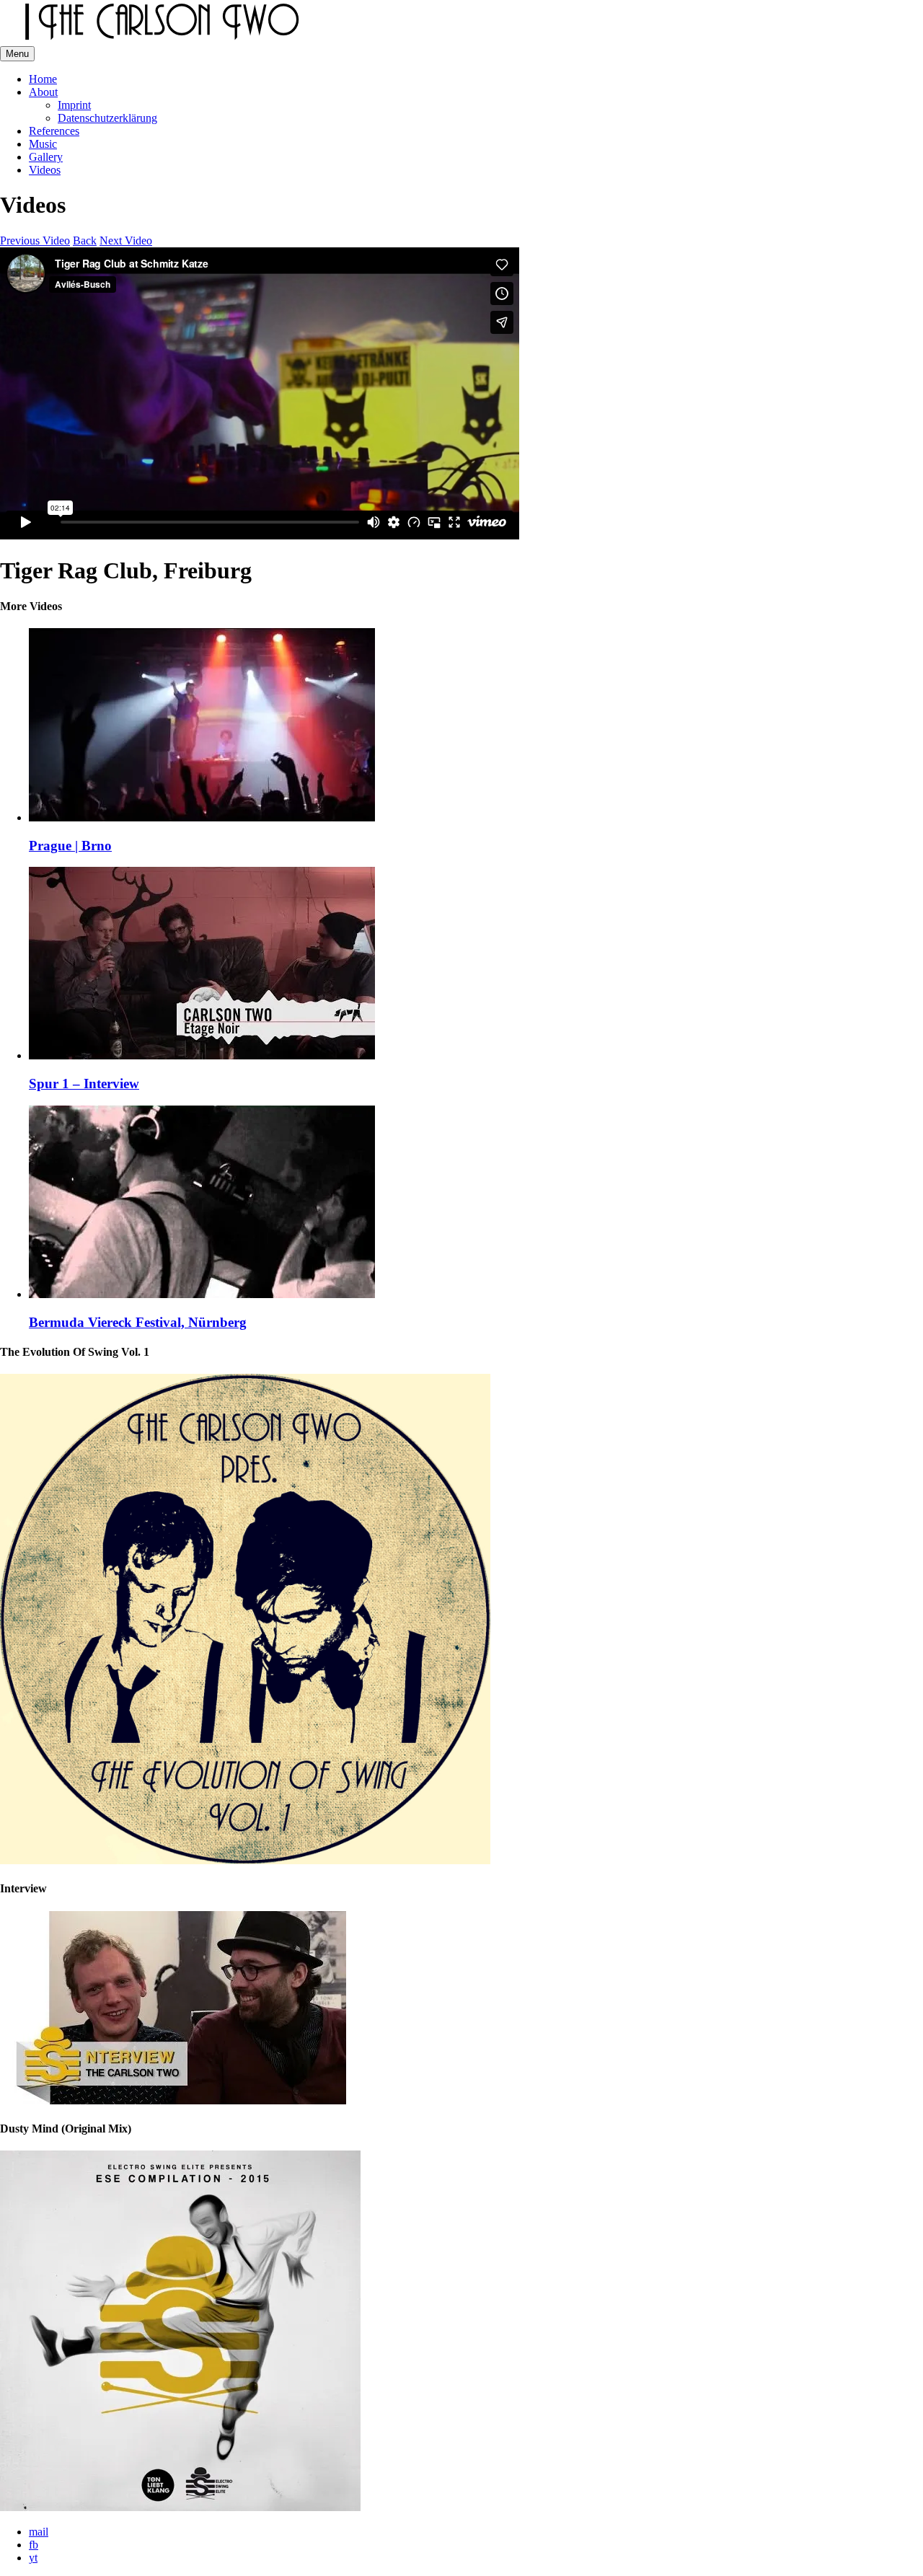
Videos (45, 170)
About (43, 92)
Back (85, 241)
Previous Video (35, 241)
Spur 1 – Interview (84, 1084)
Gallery (46, 157)
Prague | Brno (70, 846)
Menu (17, 54)
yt (33, 2558)
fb (34, 2545)
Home (43, 79)
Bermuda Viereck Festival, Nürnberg (138, 1322)
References (54, 131)
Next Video (126, 241)
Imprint (74, 105)
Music (43, 144)
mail (39, 2532)
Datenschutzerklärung (107, 118)
